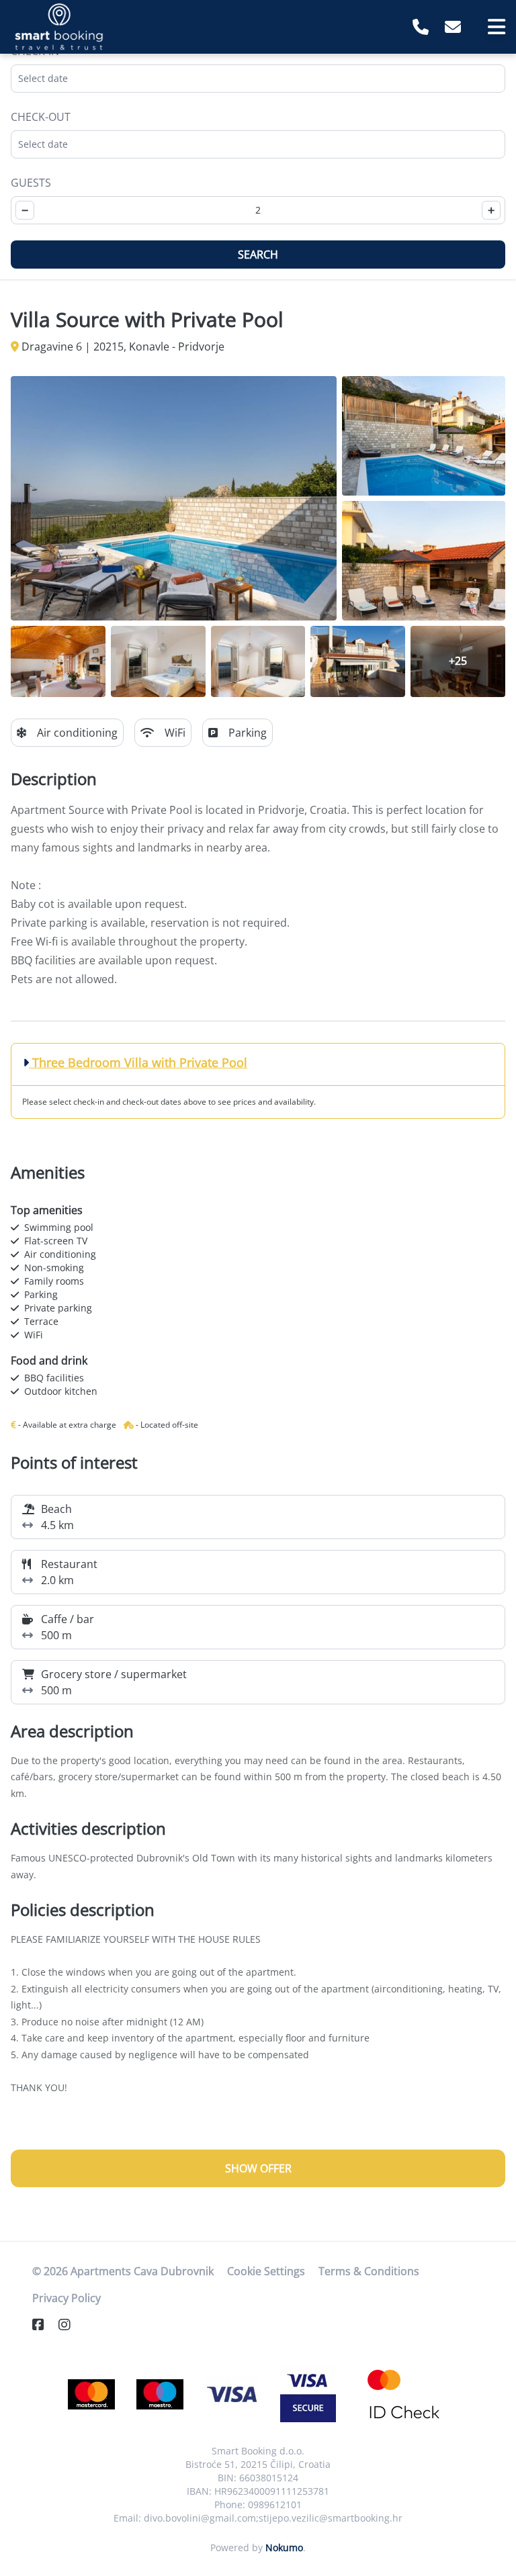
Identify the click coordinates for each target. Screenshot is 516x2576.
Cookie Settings (266, 2271)
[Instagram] (70, 2325)
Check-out (41, 117)
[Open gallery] (174, 498)
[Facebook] (44, 2325)
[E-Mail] (453, 27)
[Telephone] (421, 27)
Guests (31, 183)
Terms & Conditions (369, 2271)
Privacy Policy (67, 2298)
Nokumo (284, 2547)
